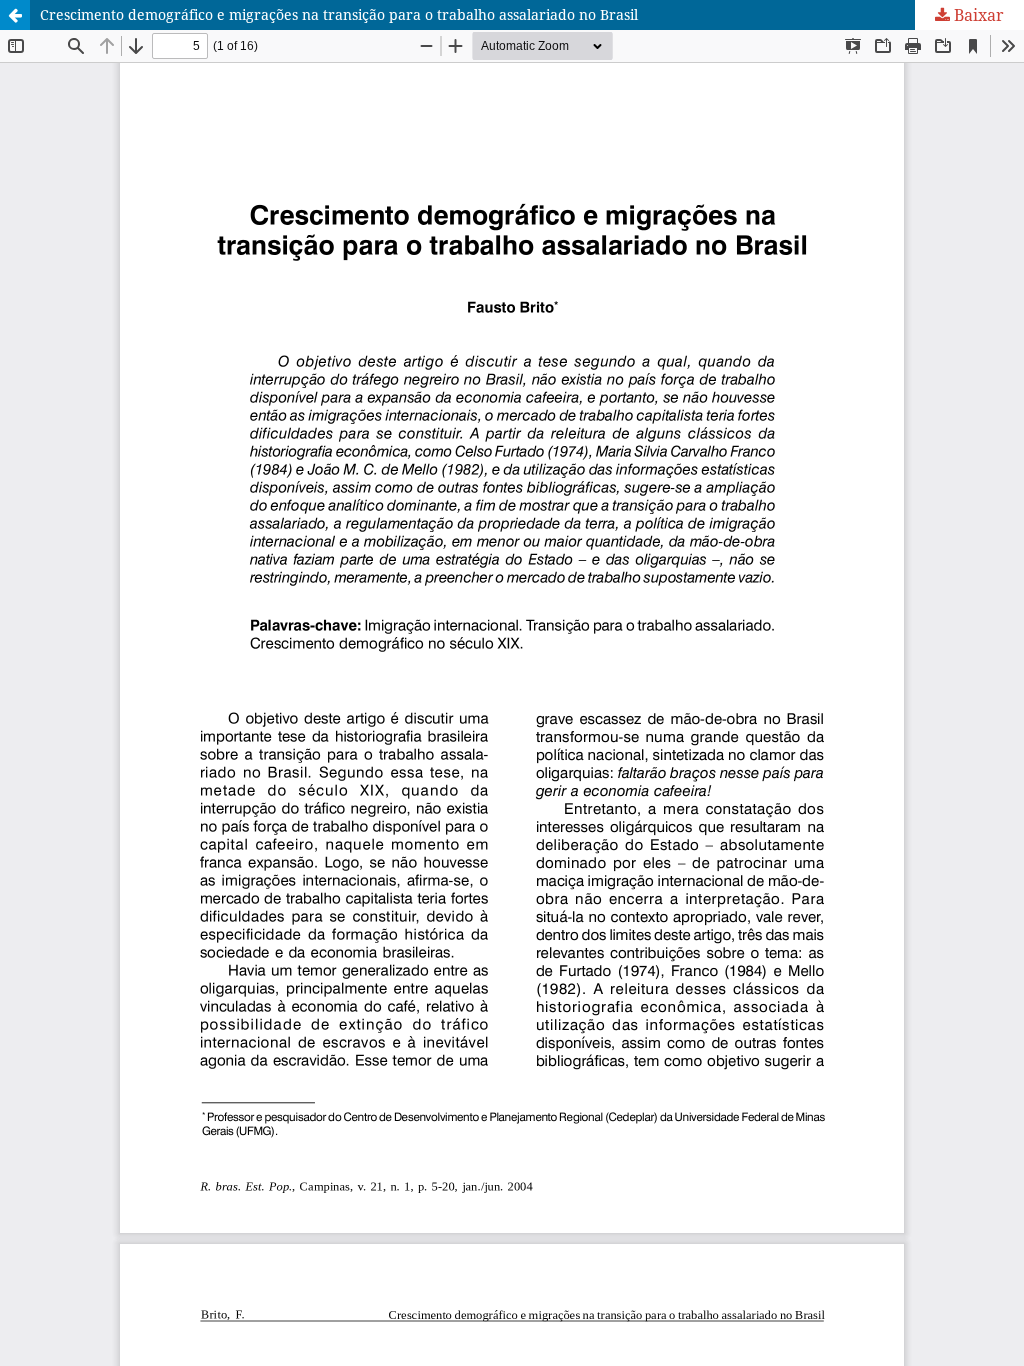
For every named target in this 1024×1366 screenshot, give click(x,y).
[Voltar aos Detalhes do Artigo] (15, 15)
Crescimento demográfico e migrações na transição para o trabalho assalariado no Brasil (339, 14)
